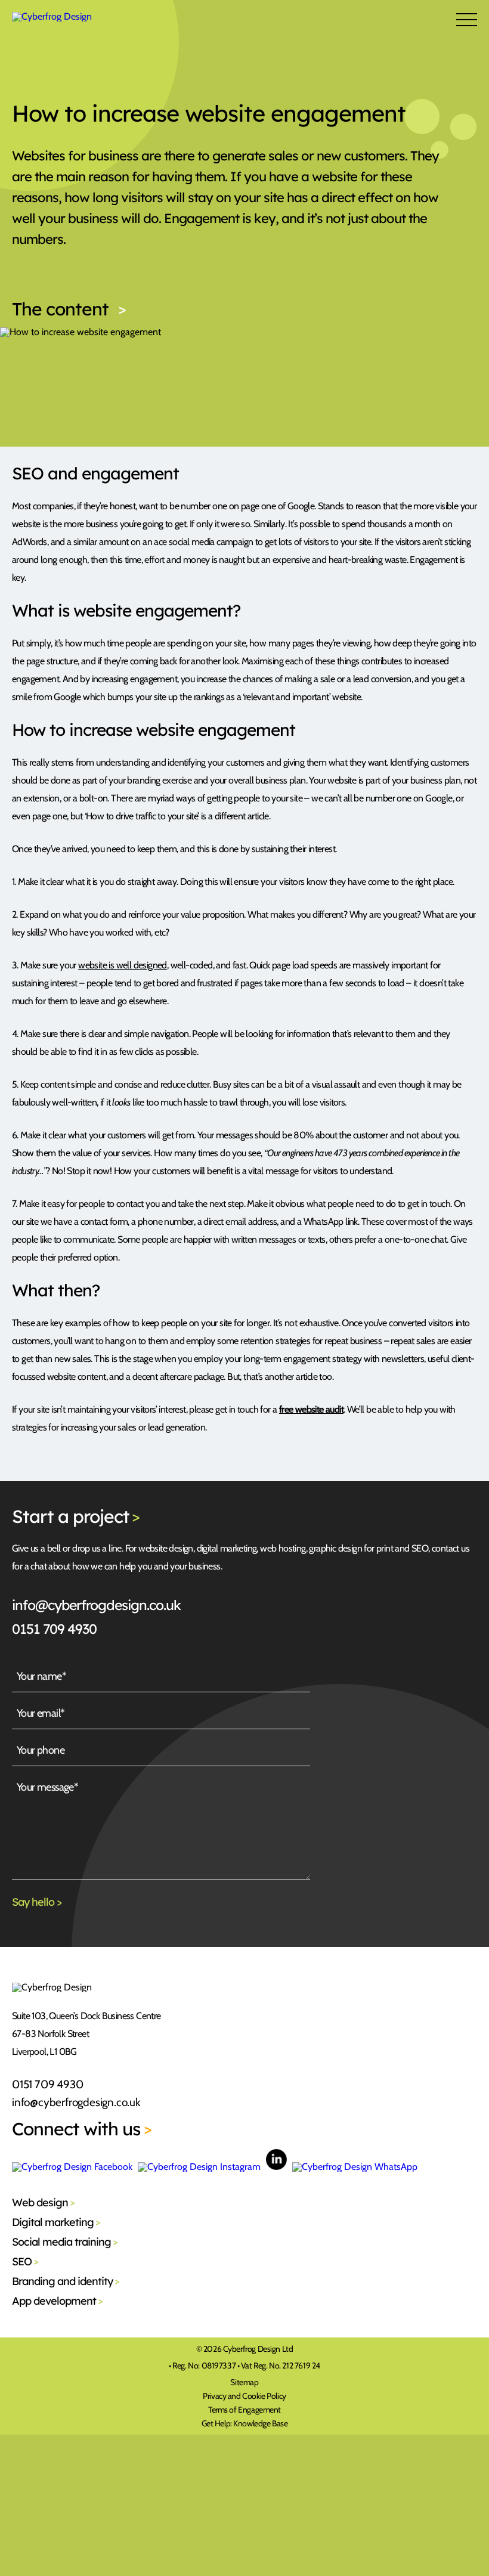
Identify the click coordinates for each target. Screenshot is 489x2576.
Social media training (65, 2242)
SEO (25, 2261)
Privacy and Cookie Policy (244, 2396)
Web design (43, 2202)
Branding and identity (66, 2281)
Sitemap (244, 2382)
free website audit (311, 1409)
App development (57, 2301)
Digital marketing (56, 2222)
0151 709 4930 (54, 1629)
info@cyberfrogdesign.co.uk (96, 1605)
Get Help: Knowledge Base (245, 2423)
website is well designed (123, 965)
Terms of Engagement (244, 2410)
